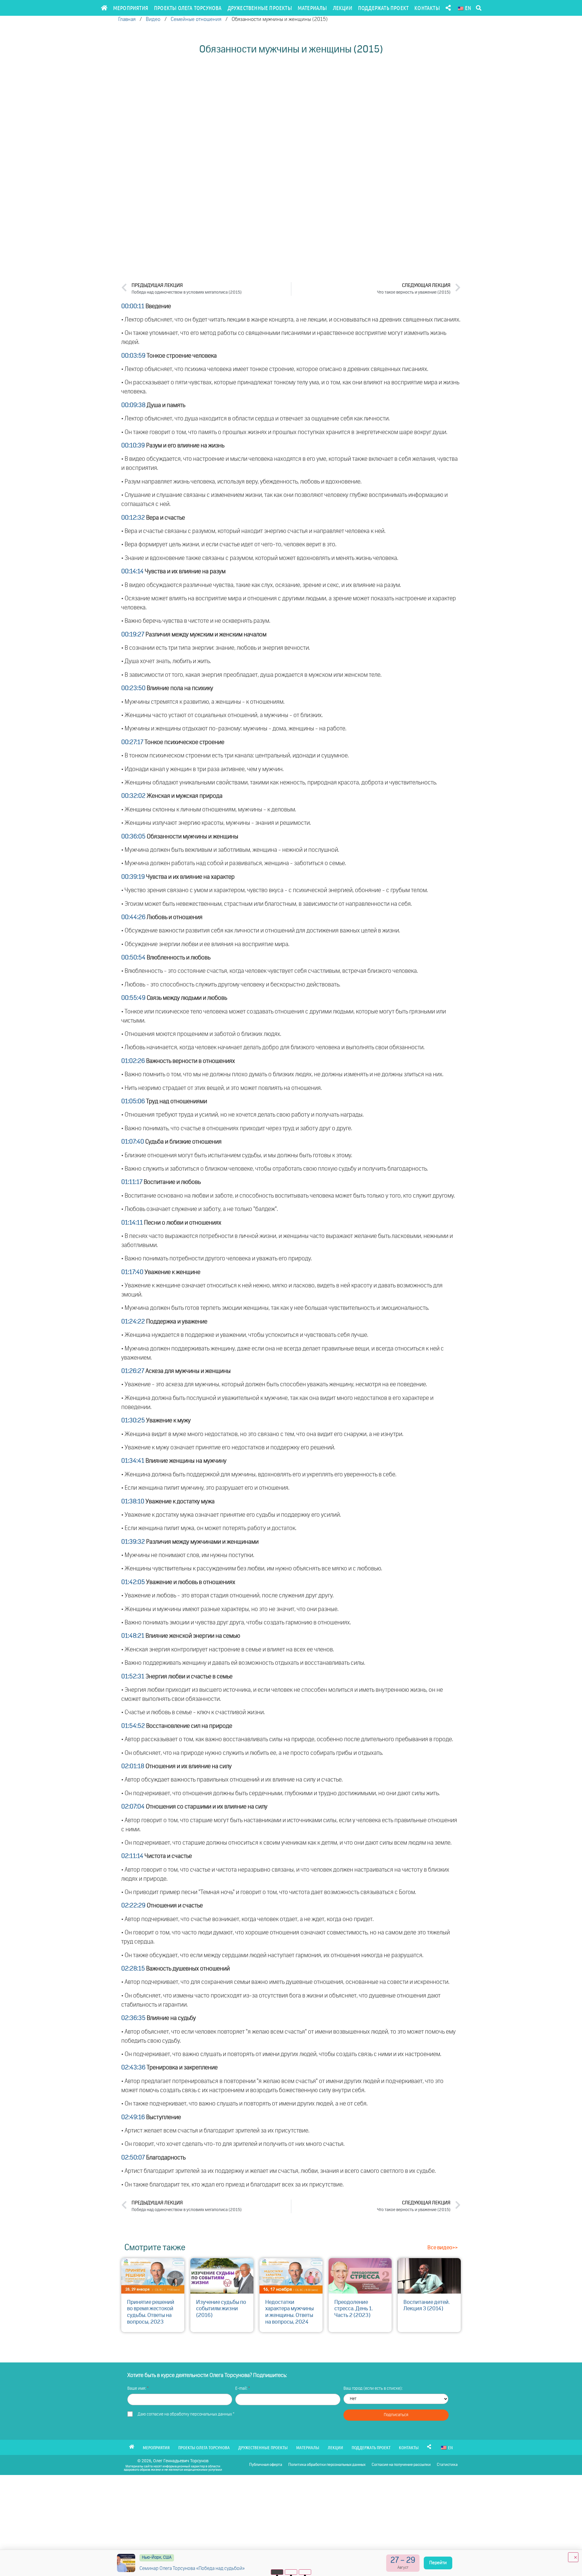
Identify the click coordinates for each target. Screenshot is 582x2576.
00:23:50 (133, 688)
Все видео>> (443, 2248)
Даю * (186, 2414)
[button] (478, 8)
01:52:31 (133, 1677)
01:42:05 (133, 1582)
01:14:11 (132, 1223)
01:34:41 (133, 1461)
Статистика (447, 2465)
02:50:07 (133, 2158)
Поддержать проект (383, 8)
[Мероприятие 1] (277, 2572)
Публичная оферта (266, 2465)
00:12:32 (133, 518)
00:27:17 (132, 742)
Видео (153, 20)
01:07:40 (133, 1142)
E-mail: (242, 2389)
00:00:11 (133, 306)
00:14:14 (132, 572)
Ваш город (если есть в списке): (373, 2389)
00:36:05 (133, 837)
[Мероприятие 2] (291, 2572)
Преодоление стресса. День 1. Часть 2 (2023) (354, 2309)
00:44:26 (133, 917)
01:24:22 (133, 1322)
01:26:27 (133, 1371)
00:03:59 (133, 356)
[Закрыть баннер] (573, 2557)
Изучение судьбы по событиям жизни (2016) (221, 2309)
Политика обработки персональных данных (327, 2465)
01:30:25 (133, 1421)
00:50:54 (133, 958)
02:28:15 (133, 1969)
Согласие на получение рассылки (401, 2465)
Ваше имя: (137, 2389)
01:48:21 (133, 1636)
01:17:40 (132, 1272)
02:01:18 (133, 1766)
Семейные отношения (196, 20)
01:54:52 (133, 1726)
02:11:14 (132, 1856)
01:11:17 (132, 1182)
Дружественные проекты (260, 8)
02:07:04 (133, 1807)
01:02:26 (133, 1061)
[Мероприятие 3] (305, 2572)
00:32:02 (133, 796)
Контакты (427, 8)
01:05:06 (133, 1101)
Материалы (312, 8)
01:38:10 (133, 1502)
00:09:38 (133, 405)
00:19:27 (133, 635)
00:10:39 (133, 446)
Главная (127, 20)
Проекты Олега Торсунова (188, 8)
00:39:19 (133, 877)
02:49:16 (133, 2117)
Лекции (343, 8)
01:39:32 (133, 1542)
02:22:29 (133, 1906)
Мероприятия (131, 8)
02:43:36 (133, 2068)
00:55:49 (133, 998)
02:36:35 (133, 2018)
